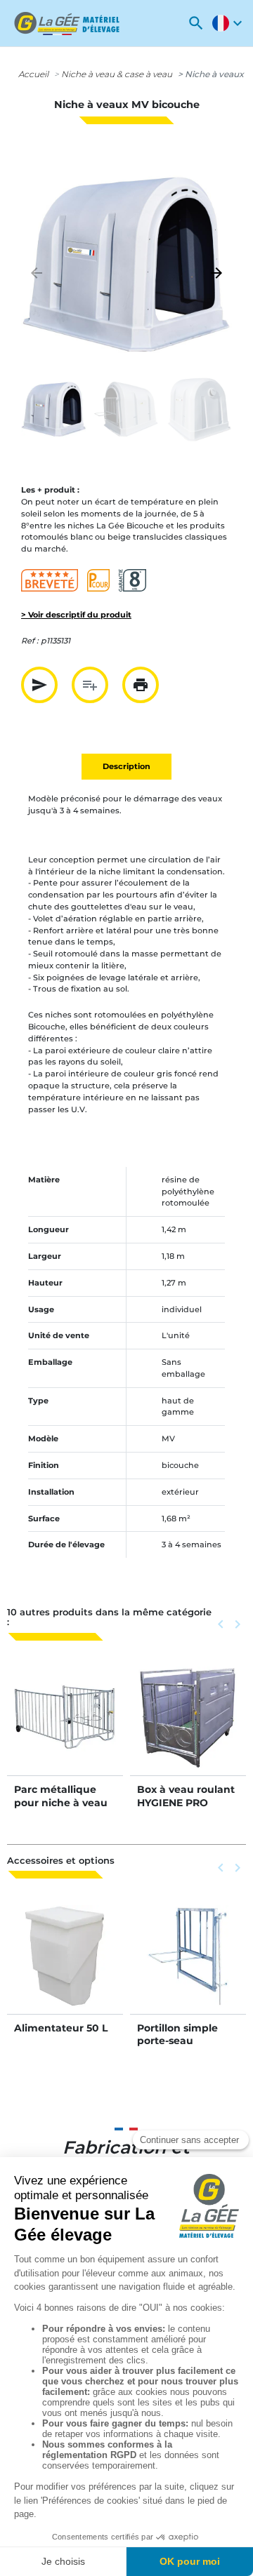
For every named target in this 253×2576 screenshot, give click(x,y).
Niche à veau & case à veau (117, 74)
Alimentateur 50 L (61, 2028)
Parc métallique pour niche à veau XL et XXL (61, 1802)
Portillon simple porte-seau (177, 2034)
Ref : (30, 641)
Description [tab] (126, 766)
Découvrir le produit (65, 1732)
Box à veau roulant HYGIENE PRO (186, 1796)
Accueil (33, 74)
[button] (196, 23)
